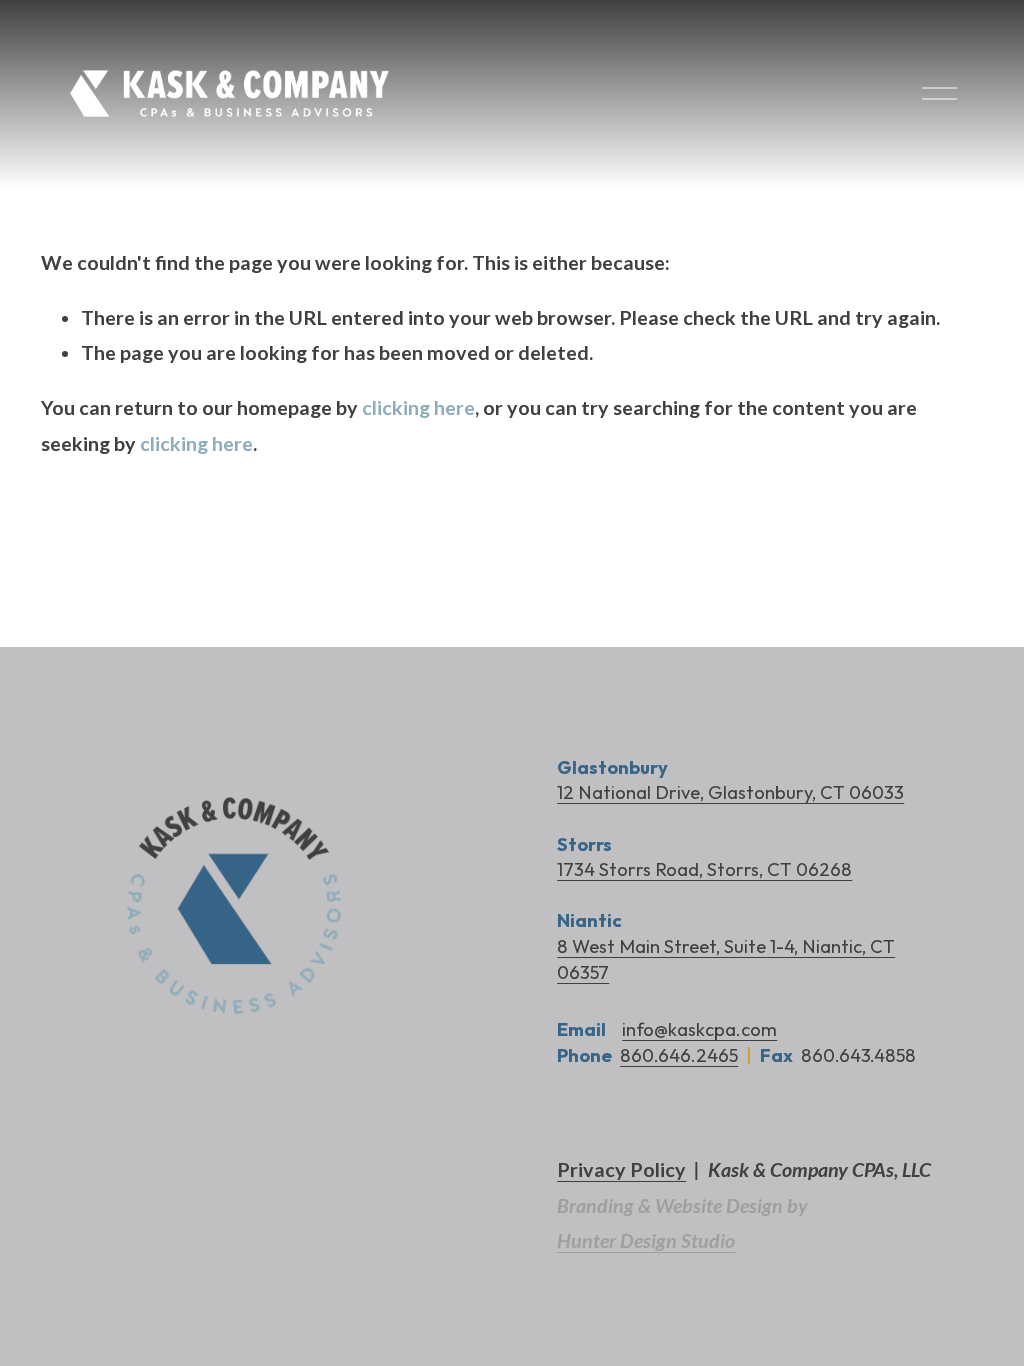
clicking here (418, 407)
